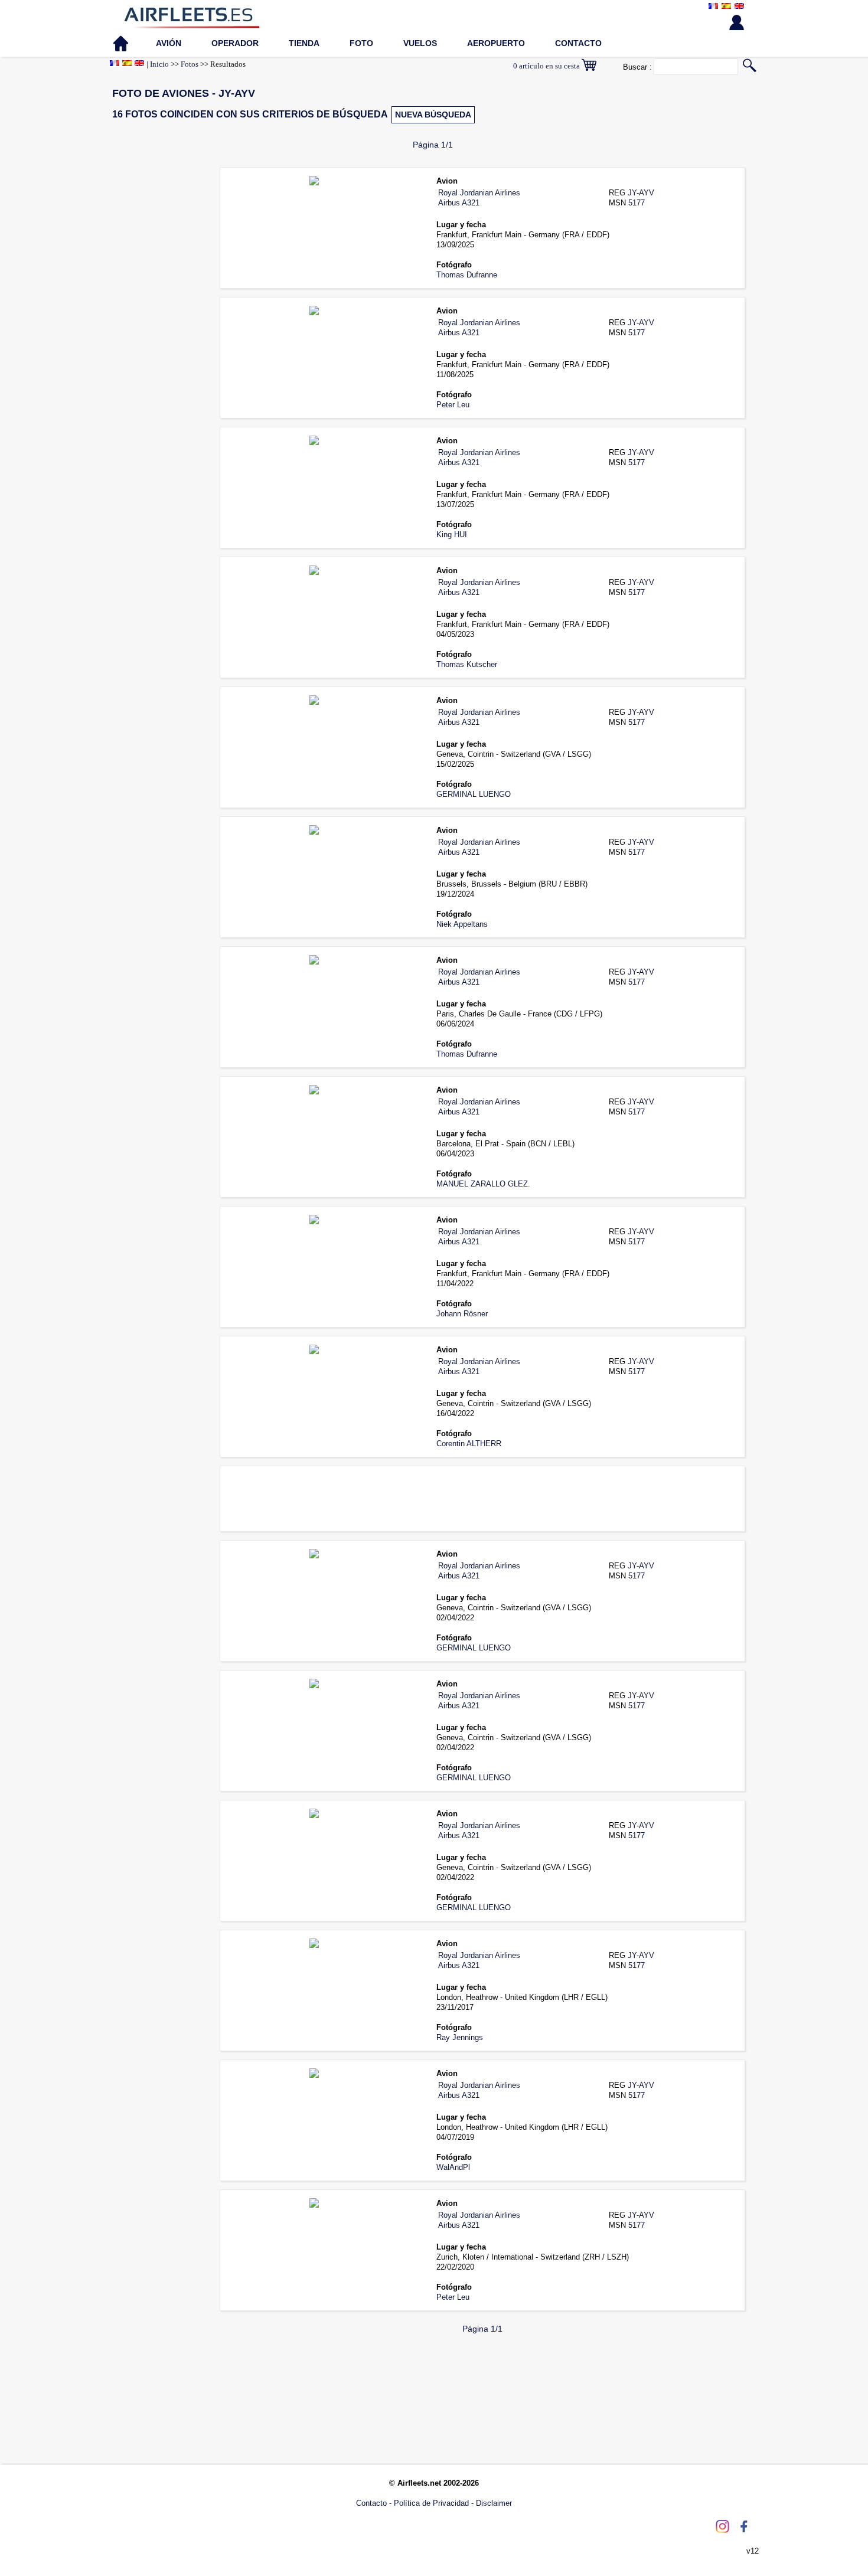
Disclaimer (494, 2503)
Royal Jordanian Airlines (479, 193)
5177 (637, 203)
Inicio (159, 64)
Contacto (578, 43)
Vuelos (420, 43)
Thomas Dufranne (467, 275)
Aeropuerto (496, 43)
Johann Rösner (462, 1314)
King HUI (452, 535)
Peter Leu (453, 405)
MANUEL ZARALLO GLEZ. (483, 1184)
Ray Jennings (460, 2037)
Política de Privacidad (431, 2503)
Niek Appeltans (462, 924)
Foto (361, 43)
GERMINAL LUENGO (474, 794)
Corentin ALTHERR (469, 1444)
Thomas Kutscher (467, 664)
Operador (235, 43)
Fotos (190, 64)
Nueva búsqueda (433, 115)
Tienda (304, 43)
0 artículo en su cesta (547, 66)
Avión (169, 43)
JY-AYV (641, 193)
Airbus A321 (459, 203)
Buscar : (637, 67)
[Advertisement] (156, 342)
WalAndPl (453, 2167)
